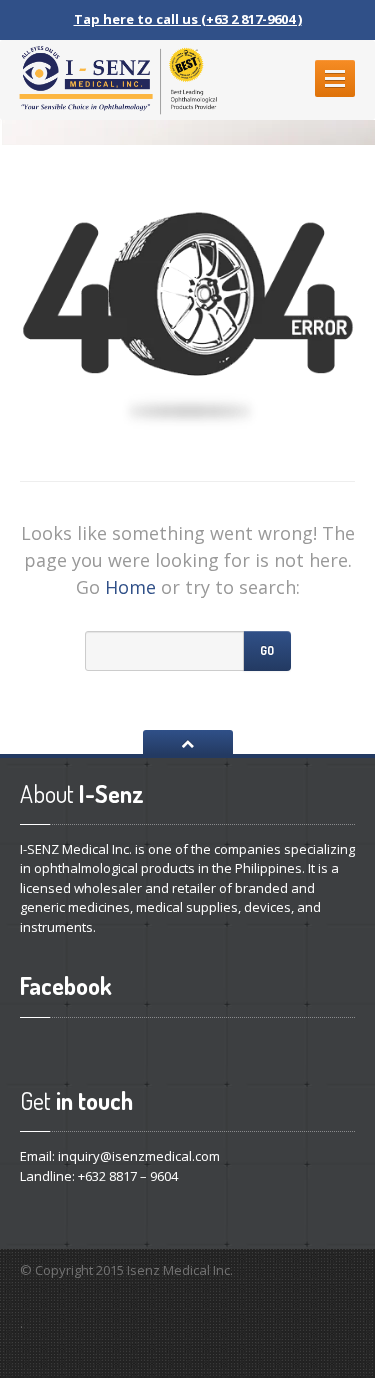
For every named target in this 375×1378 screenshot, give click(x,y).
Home (130, 587)
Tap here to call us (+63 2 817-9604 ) (188, 19)
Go (267, 650)
